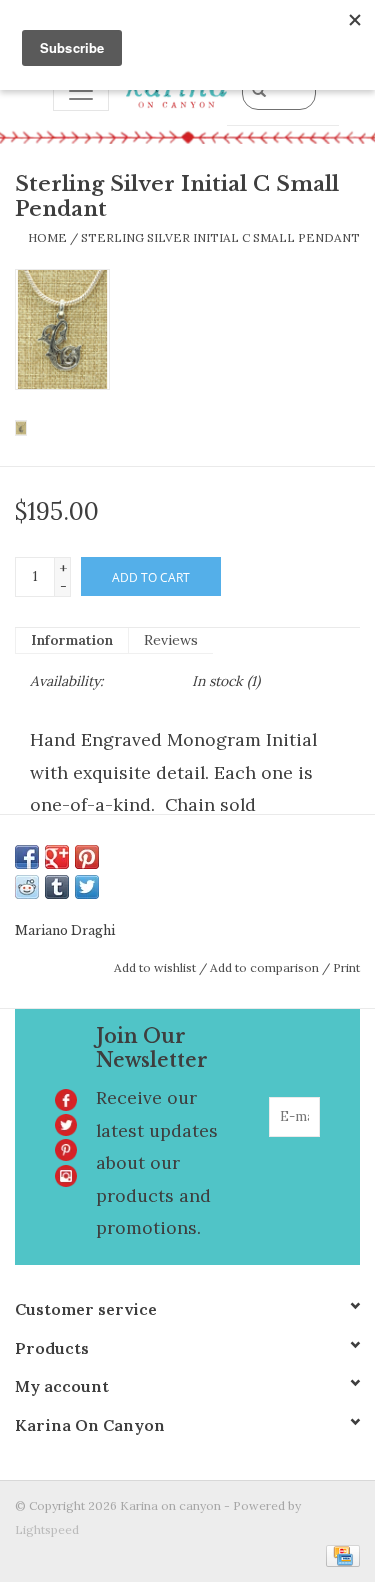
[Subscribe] (307, 1157)
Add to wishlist (155, 967)
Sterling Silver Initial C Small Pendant (220, 237)
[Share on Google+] (57, 857)
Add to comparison (266, 967)
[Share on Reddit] (27, 887)
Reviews (171, 640)
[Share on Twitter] (87, 887)
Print (346, 967)
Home (47, 237)
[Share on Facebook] (27, 857)
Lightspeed (47, 1529)
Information (72, 640)
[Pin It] (87, 857)
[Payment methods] (339, 1554)
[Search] (259, 90)
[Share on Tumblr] (57, 887)
